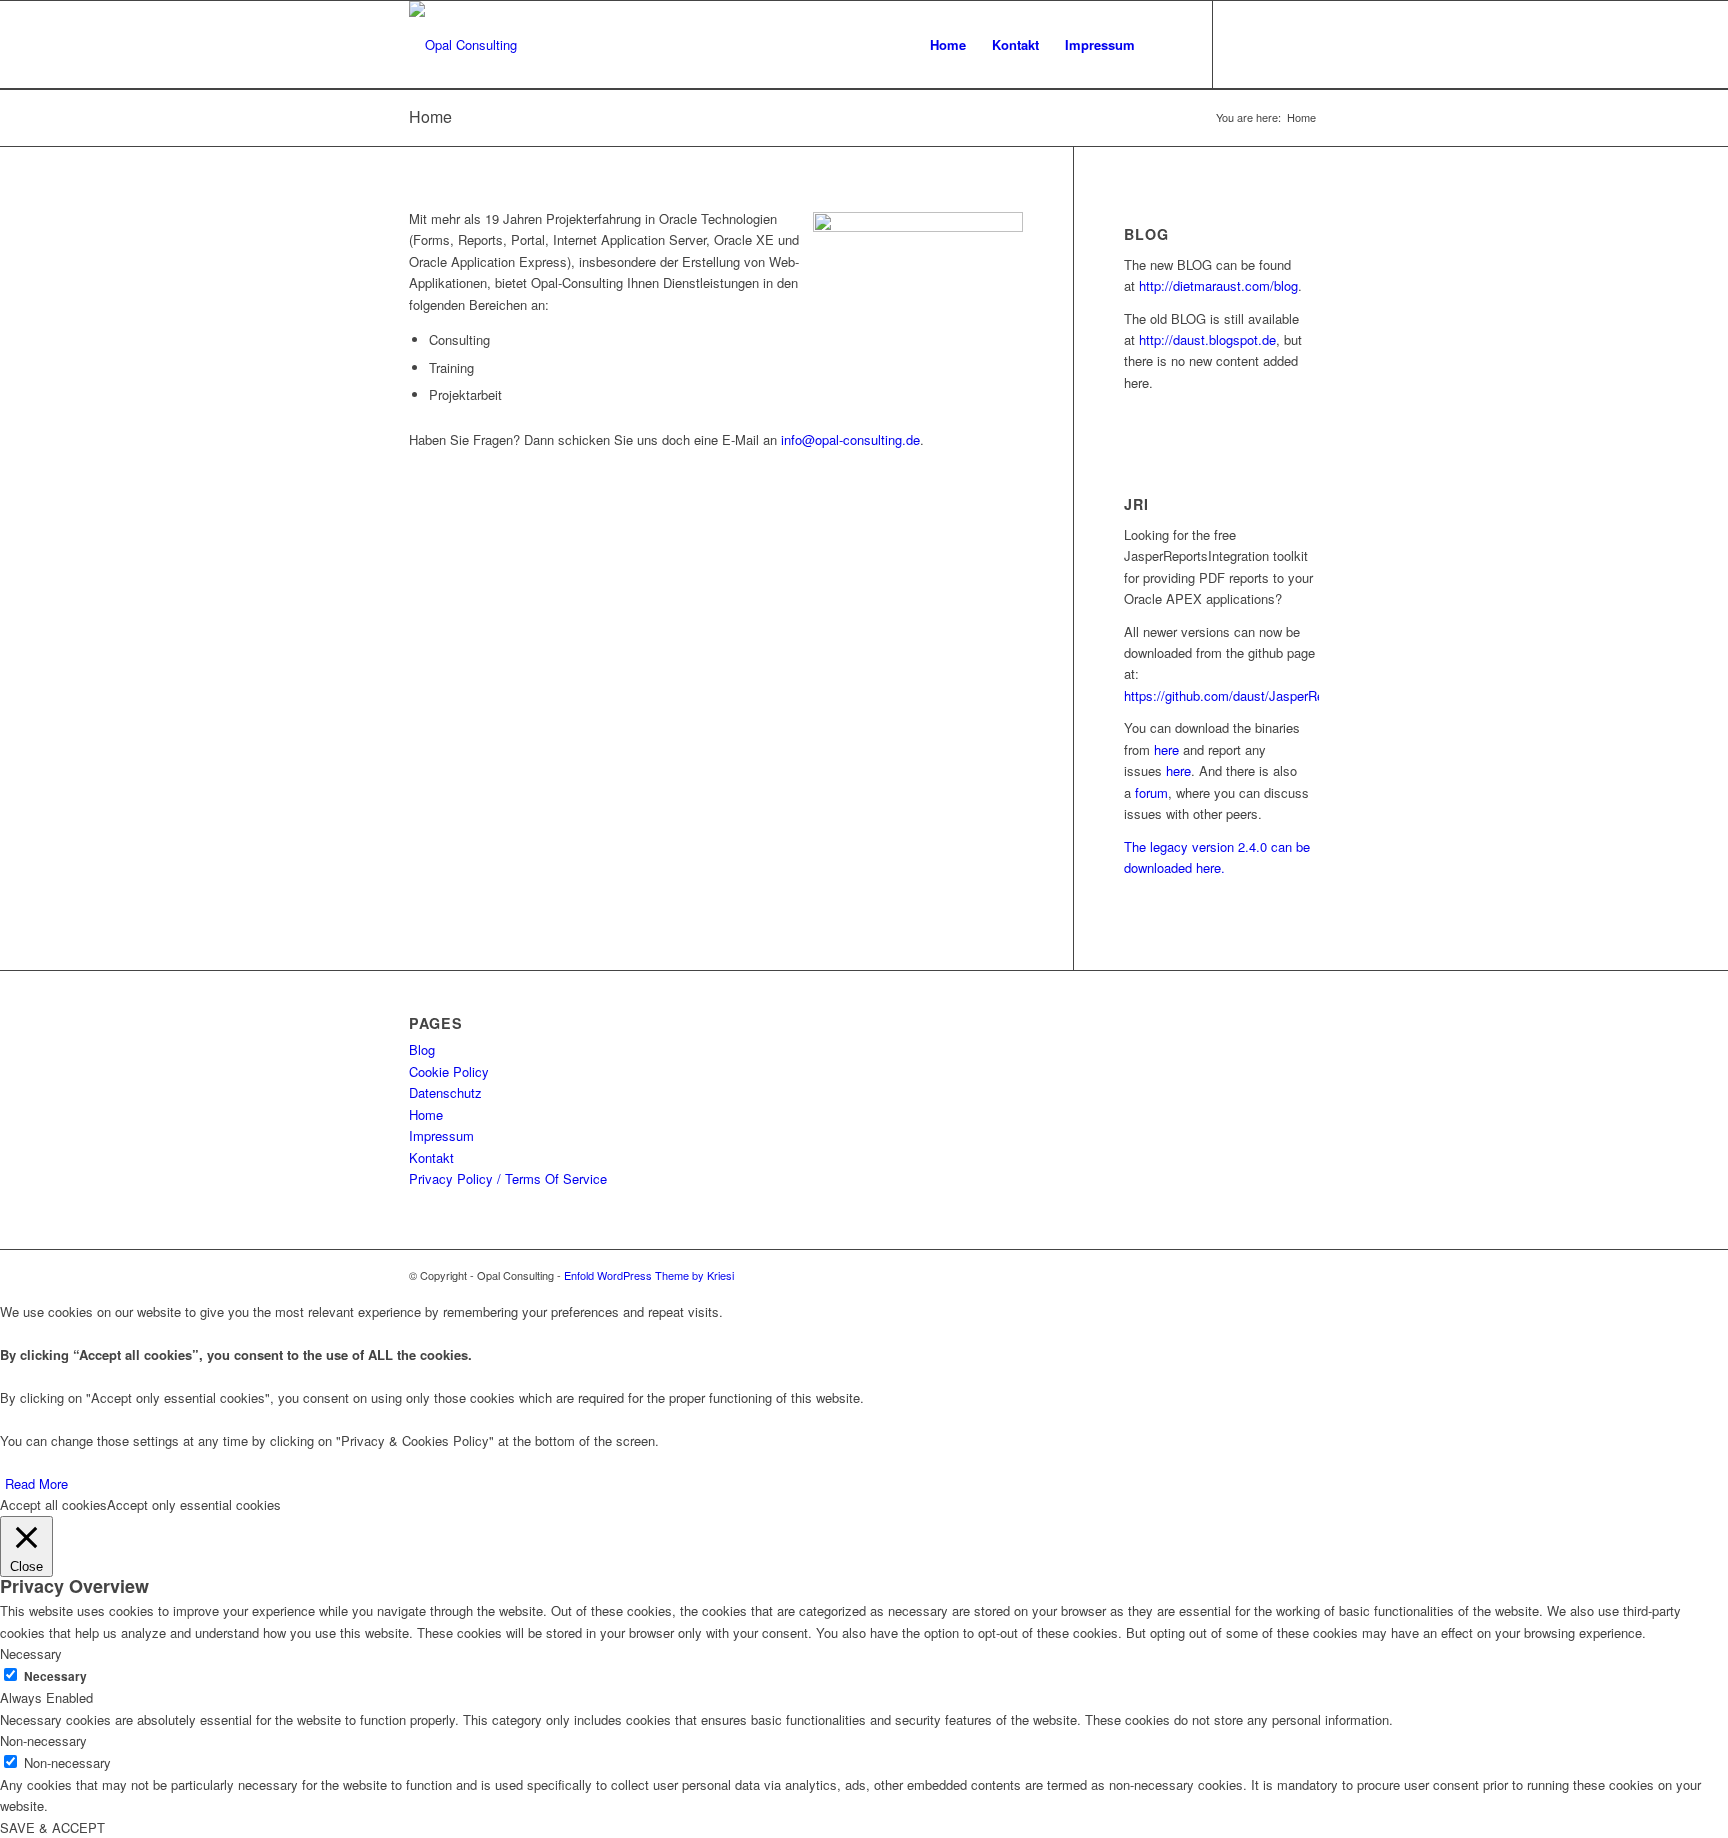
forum (1151, 792)
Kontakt (431, 1157)
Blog (422, 1049)
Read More (36, 1483)
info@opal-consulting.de (850, 439)
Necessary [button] (31, 1653)
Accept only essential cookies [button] (194, 1504)
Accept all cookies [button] (53, 1504)
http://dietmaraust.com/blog (1218, 285)
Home (430, 116)
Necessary (55, 1676)
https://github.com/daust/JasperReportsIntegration (1269, 695)
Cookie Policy (449, 1071)
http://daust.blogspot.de (1207, 339)
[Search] (1167, 45)
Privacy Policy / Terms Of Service (508, 1178)
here (1166, 749)
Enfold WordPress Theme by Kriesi (649, 1275)
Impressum (441, 1135)
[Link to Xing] (1304, 44)
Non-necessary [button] (43, 1740)
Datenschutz (445, 1092)
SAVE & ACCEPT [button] (52, 1827)
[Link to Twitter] (1244, 44)
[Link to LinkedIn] (1274, 44)
